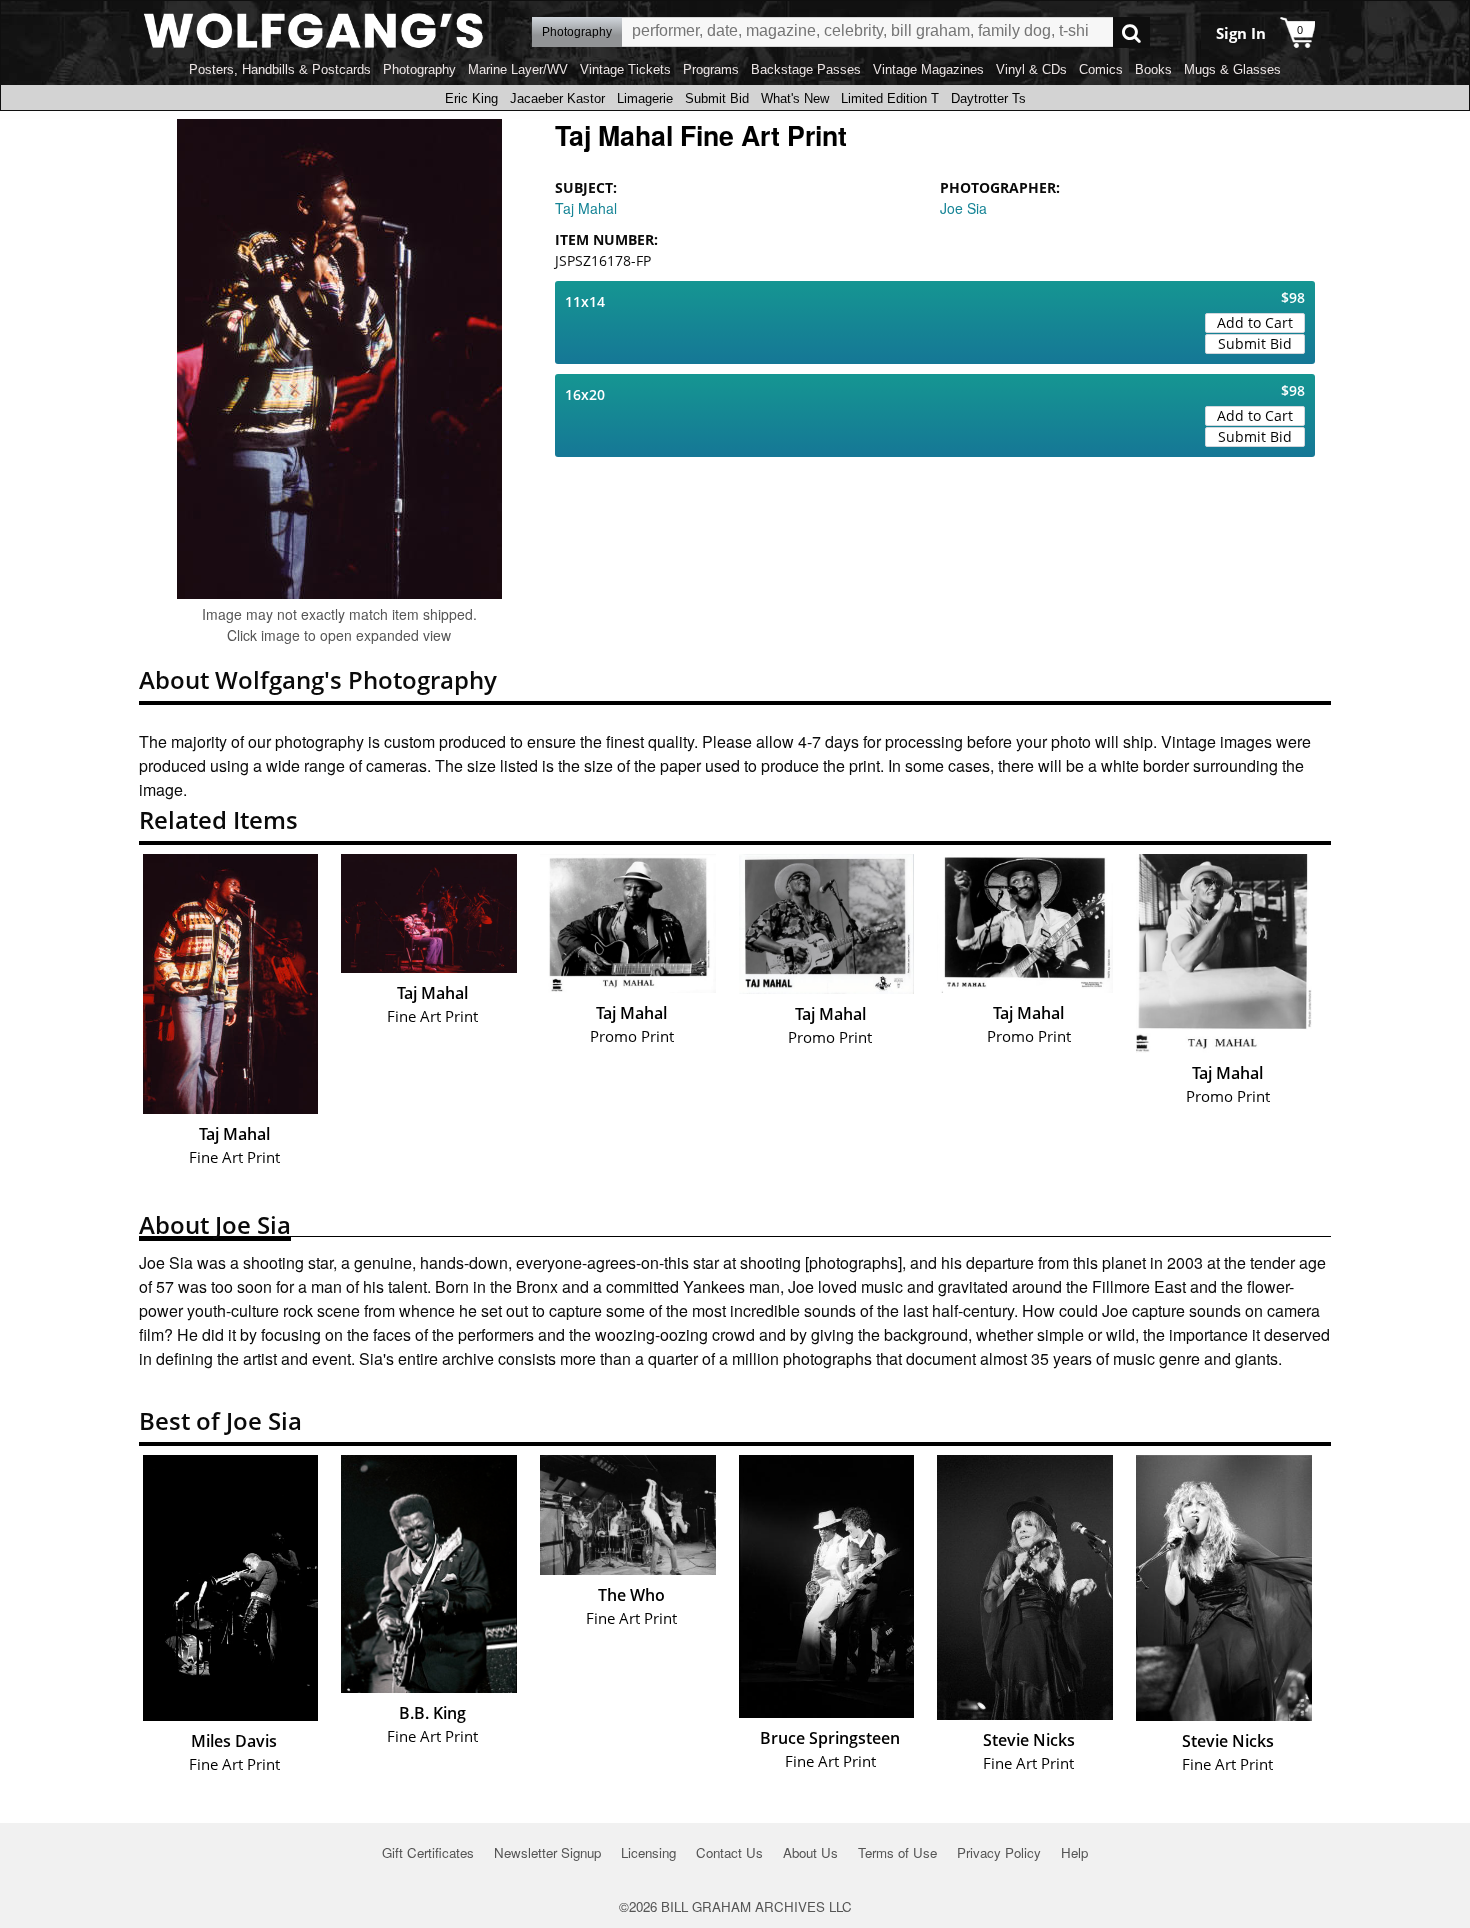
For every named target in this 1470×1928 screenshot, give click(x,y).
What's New (795, 98)
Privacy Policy (999, 1852)
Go (1131, 32)
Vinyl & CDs (1031, 69)
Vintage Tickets (625, 69)
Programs (711, 69)
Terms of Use (897, 1852)
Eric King (471, 98)
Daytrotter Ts (988, 98)
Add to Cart (1255, 322)
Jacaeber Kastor (557, 98)
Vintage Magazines (928, 69)
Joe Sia (963, 208)
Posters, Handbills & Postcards (280, 69)
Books (1153, 69)
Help (1074, 1852)
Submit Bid (717, 98)
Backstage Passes (806, 69)
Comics (1101, 69)
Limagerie (645, 98)
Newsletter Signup (547, 1852)
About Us (810, 1852)
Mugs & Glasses (1232, 69)
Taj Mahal (586, 208)
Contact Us (729, 1852)
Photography (419, 69)
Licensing (648, 1852)
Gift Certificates (428, 1852)
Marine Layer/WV (518, 69)
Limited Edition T (890, 98)
